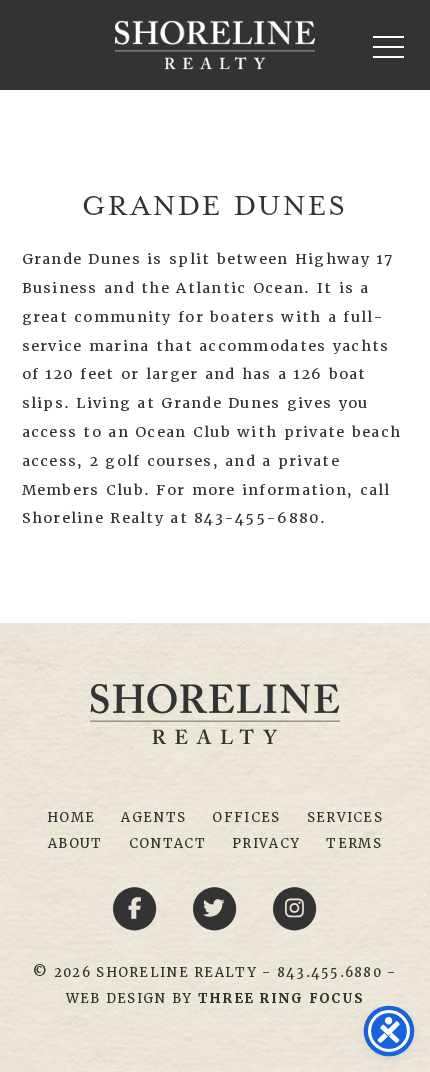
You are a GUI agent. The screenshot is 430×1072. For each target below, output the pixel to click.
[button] (388, 46)
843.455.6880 (329, 972)
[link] (281, 998)
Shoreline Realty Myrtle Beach (215, 45)
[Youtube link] (295, 908)
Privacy (266, 843)
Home (71, 817)
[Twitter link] (218, 908)
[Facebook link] (138, 908)
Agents (153, 817)
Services (345, 817)
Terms (353, 843)
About (75, 843)
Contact (167, 843)
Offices (246, 817)
